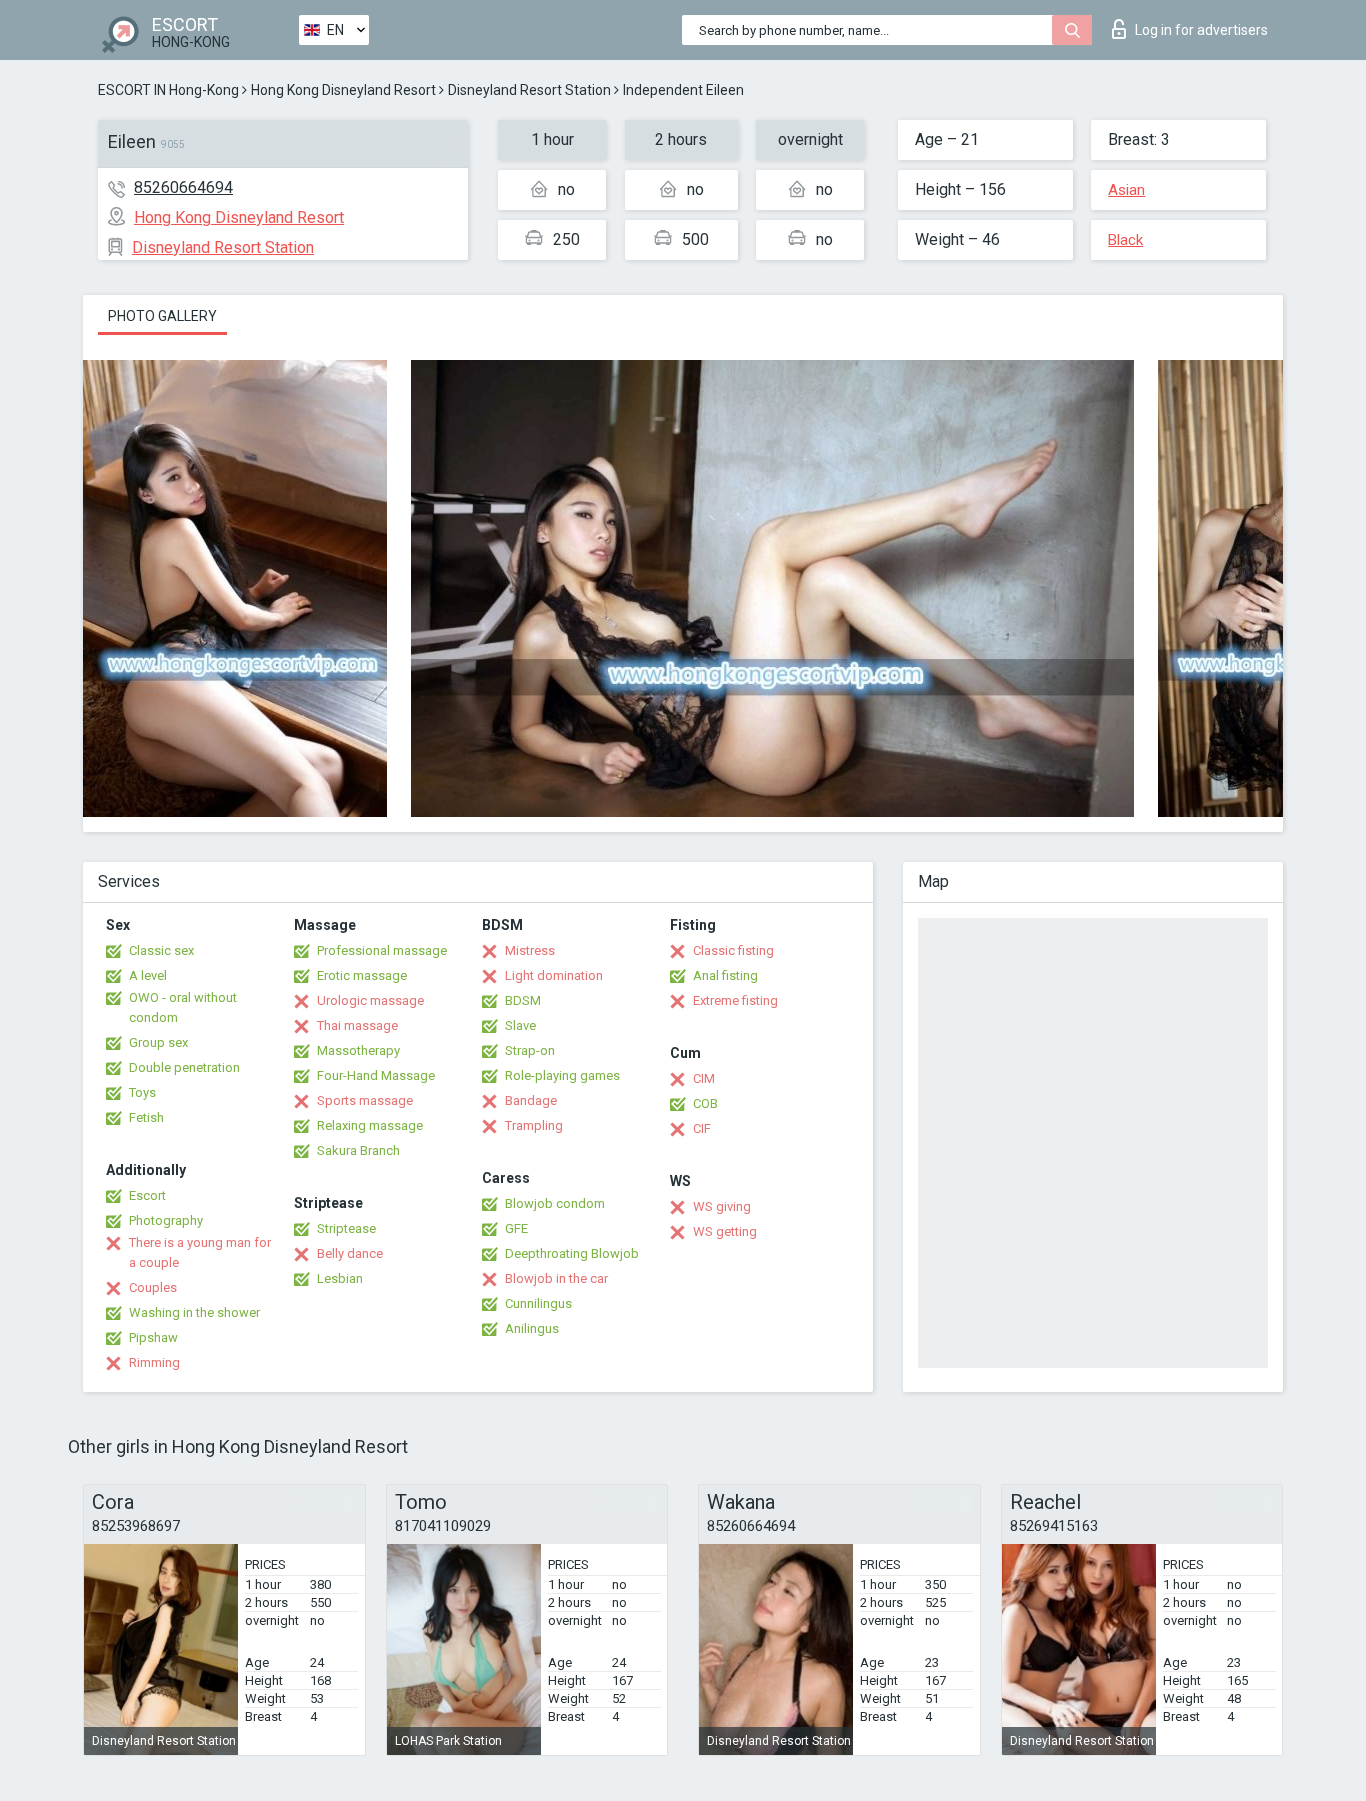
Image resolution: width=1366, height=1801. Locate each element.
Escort (147, 1195)
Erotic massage (362, 975)
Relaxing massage (370, 1125)
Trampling (534, 1125)
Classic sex (161, 950)
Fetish (146, 1117)
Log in (1201, 30)
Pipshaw (153, 1337)
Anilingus (532, 1328)
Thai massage (357, 1025)
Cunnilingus (538, 1303)
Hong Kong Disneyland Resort (343, 90)
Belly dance (350, 1253)
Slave (520, 1025)
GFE (516, 1228)
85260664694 (183, 187)
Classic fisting (733, 950)
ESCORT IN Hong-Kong (168, 90)
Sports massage (365, 1100)
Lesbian (340, 1278)
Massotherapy (358, 1050)
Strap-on (530, 1050)
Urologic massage (370, 1000)
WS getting (725, 1231)
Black (1125, 240)
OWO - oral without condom (183, 1007)
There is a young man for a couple (200, 1252)
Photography (166, 1220)
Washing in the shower (194, 1312)
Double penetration (184, 1067)
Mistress (530, 950)
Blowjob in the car (556, 1278)
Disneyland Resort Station (529, 90)
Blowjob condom (555, 1203)
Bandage (531, 1100)
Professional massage (382, 950)
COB (705, 1103)
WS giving (722, 1206)
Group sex (158, 1042)
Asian (1126, 190)
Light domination (554, 975)
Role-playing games (562, 1075)
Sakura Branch (358, 1150)
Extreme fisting (735, 1000)
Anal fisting (725, 975)
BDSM (523, 1000)
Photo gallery (162, 316)
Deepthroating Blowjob (572, 1253)
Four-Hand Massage (376, 1075)
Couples (153, 1287)
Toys (142, 1092)
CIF (702, 1128)
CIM (704, 1078)
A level (148, 975)
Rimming (154, 1362)
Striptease (346, 1228)
